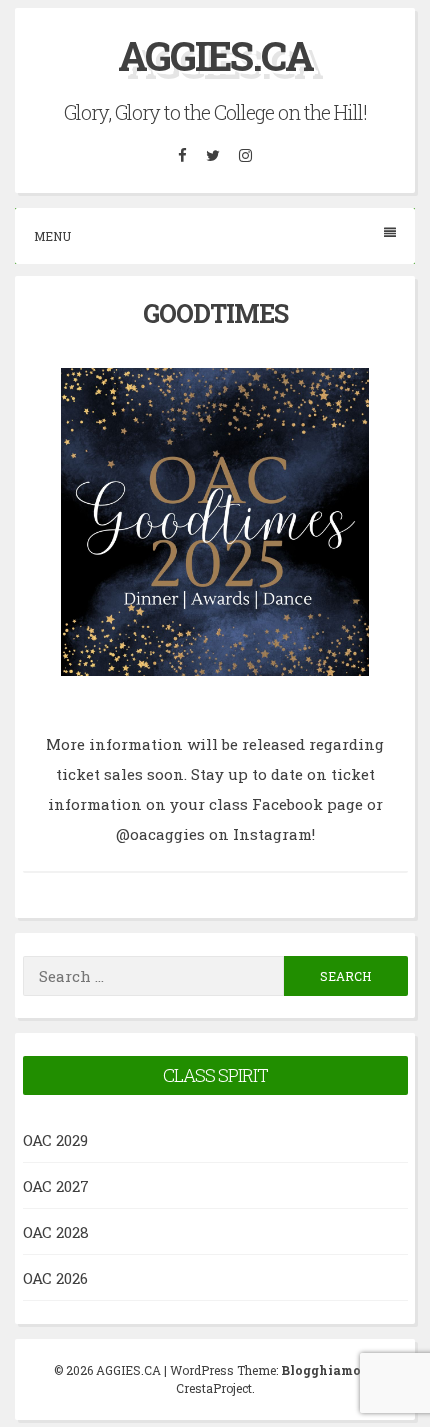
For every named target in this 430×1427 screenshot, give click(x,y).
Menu (52, 236)
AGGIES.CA (215, 55)
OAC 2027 (56, 1186)
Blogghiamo (321, 1370)
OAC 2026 (55, 1278)
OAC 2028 (56, 1232)
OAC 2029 (55, 1140)
